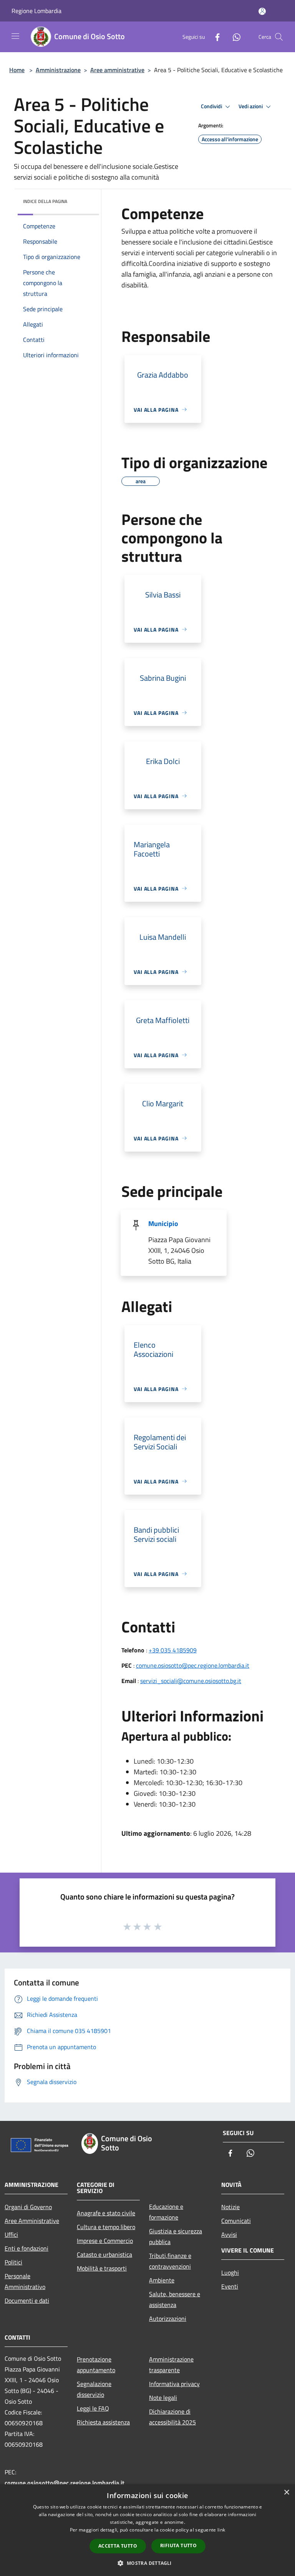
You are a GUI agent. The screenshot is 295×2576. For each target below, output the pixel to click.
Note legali (163, 2398)
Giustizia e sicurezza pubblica (176, 2236)
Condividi (212, 106)
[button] (147, 2563)
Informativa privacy (174, 2384)
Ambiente (162, 2280)
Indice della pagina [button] (45, 201)
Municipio (163, 1224)
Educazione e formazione (166, 2212)
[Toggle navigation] (15, 36)
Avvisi (229, 2234)
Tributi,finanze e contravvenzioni (170, 2261)
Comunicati (236, 2221)
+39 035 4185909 (173, 1650)
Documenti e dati (27, 2300)
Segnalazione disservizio (94, 2389)
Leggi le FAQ (93, 2408)
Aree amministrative (117, 70)
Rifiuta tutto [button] (178, 2545)
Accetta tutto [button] (118, 2546)
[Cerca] (279, 37)
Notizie (230, 2207)
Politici (13, 2262)
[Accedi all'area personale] (262, 11)
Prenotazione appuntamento (96, 2365)
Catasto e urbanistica (104, 2254)
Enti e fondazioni (27, 2248)
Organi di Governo (28, 2207)
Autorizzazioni (168, 2319)
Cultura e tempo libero (106, 2227)
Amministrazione (58, 70)
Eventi (230, 2286)
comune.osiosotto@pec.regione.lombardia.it (193, 1665)
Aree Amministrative (32, 2221)
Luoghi (230, 2272)
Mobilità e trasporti (102, 2268)
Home (17, 70)
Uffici (11, 2234)
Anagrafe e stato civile (106, 2213)
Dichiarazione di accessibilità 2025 (172, 2417)
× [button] (286, 2493)
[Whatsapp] (234, 37)
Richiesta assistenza (103, 2422)
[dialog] (147, 2530)
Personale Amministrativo (25, 2281)
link (221, 2530)
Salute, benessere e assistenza (175, 2299)
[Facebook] (214, 37)
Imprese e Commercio (105, 2241)
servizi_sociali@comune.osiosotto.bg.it (191, 1681)
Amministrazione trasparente (171, 2365)
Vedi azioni (251, 106)
